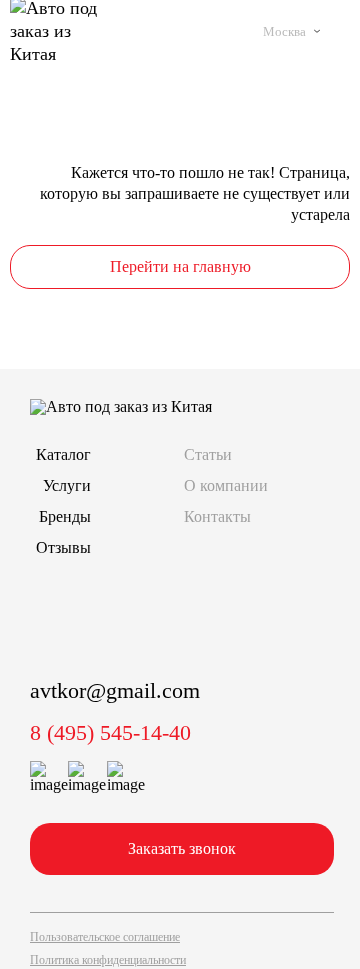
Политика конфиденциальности (108, 960)
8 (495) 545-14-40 (110, 732)
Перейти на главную (180, 266)
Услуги (67, 485)
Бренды (65, 516)
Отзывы (63, 547)
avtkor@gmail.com (115, 690)
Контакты (217, 516)
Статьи (208, 454)
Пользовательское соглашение (105, 937)
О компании (226, 485)
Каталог (63, 454)
